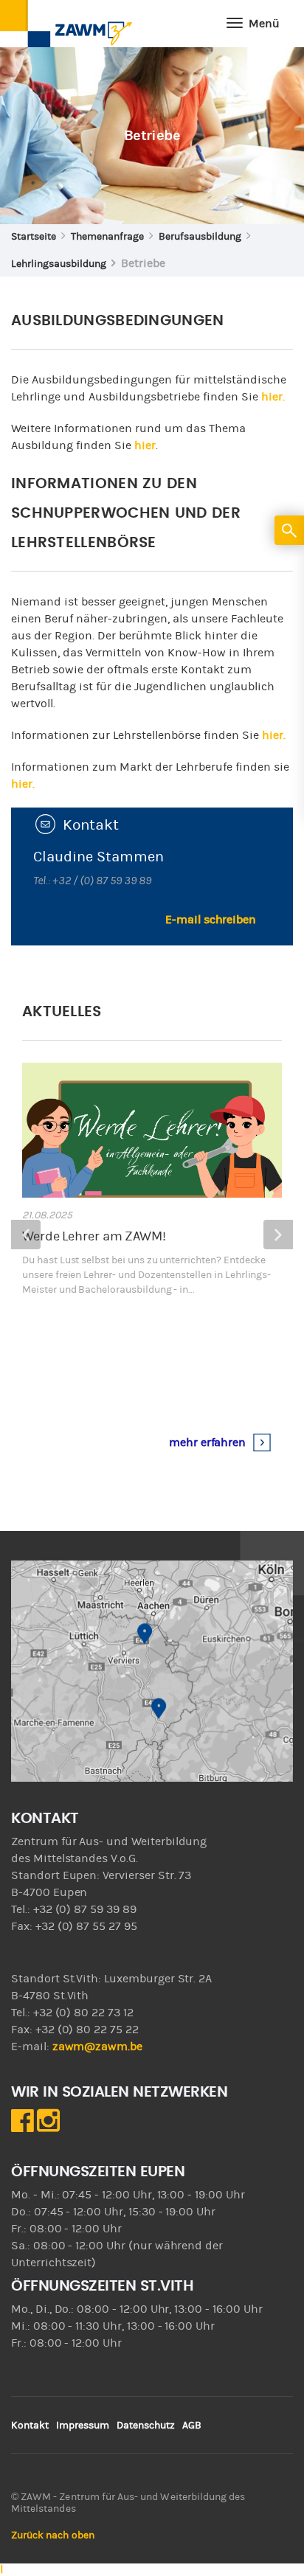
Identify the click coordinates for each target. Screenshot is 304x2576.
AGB (192, 2426)
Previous (26, 1235)
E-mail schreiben (211, 920)
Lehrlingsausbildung (59, 264)
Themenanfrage (107, 237)
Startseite (34, 237)
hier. (273, 397)
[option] (152, 1262)
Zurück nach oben (53, 2535)
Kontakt (30, 2426)
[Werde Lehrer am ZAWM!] (152, 1130)
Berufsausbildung (200, 237)
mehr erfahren (209, 1443)
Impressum (83, 2426)
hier (145, 445)
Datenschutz (146, 2426)
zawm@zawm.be (97, 2046)
